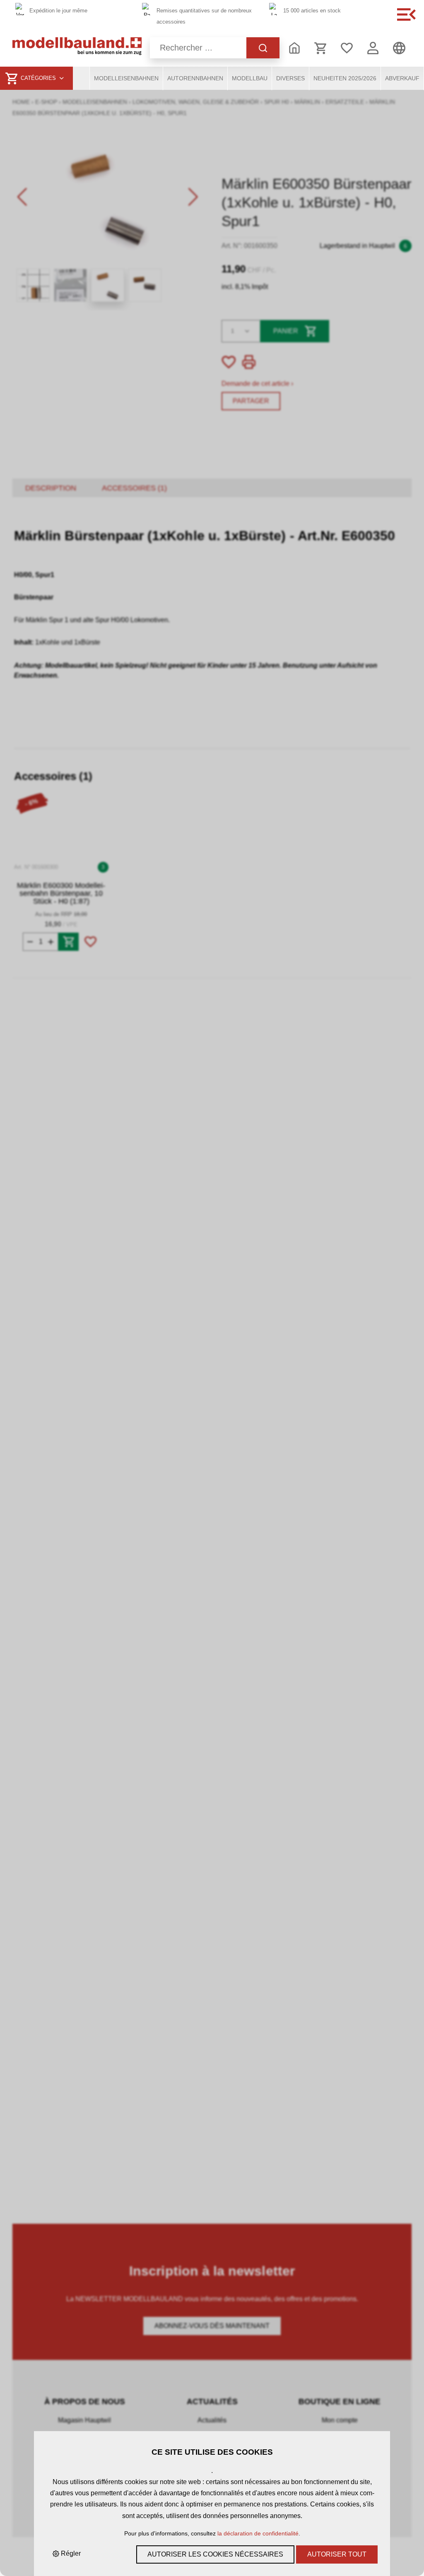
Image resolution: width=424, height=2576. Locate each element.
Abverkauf (402, 78)
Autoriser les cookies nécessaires (215, 2554)
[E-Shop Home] (77, 48)
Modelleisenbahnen (126, 78)
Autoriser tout (337, 2554)
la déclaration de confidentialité (258, 2533)
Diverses (290, 78)
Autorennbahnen (195, 78)
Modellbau (250, 78)
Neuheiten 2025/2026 (345, 78)
